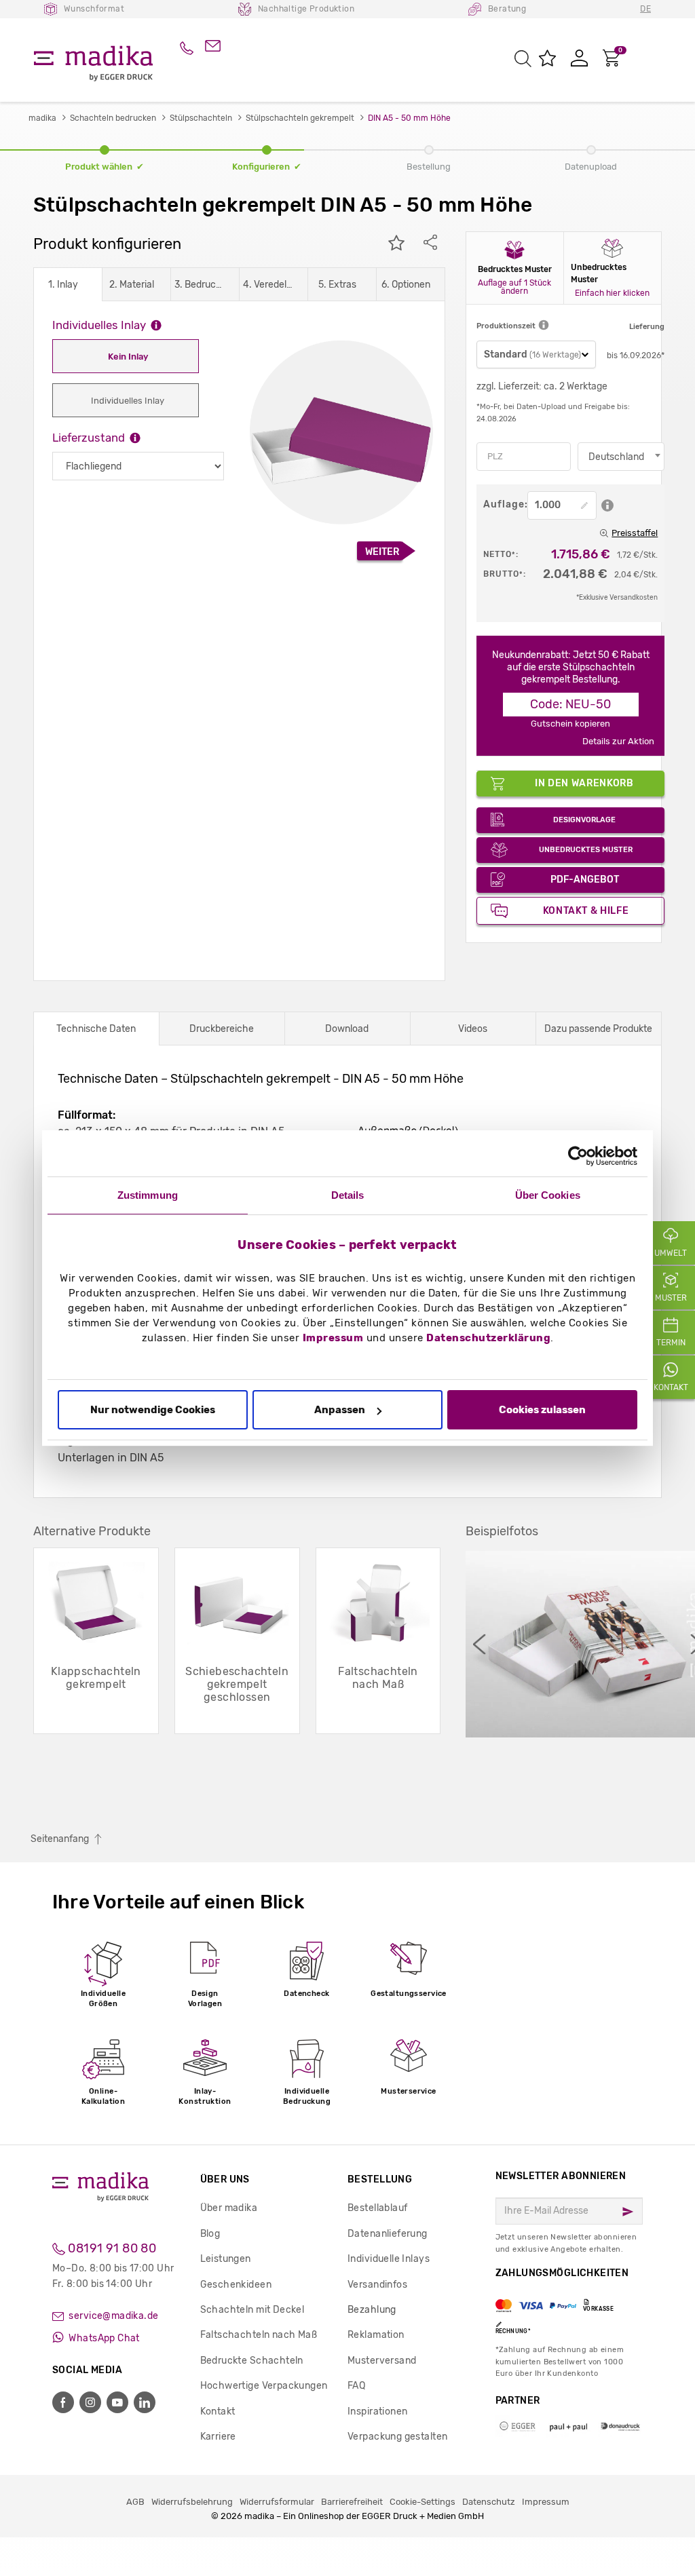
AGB (135, 2502)
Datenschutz (489, 2502)
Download (347, 1029)
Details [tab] (348, 1195)
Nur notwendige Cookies (153, 1410)
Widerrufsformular (277, 2502)
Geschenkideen (236, 2285)
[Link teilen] (430, 244)
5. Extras (337, 285)
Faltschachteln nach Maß (259, 2335)
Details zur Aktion (618, 741)
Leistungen (226, 2259)
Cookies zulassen (542, 1410)
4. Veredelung (270, 285)
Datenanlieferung (388, 2234)
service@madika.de (113, 2316)
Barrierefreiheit (352, 2502)
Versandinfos (377, 2285)
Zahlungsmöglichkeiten (562, 2301)
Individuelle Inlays (389, 2259)
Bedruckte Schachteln (252, 2361)
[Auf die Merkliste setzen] (396, 244)
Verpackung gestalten (397, 2437)
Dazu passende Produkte (598, 1029)
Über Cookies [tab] (548, 1195)
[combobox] (621, 457)
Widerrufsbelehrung (192, 2502)
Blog (210, 2234)
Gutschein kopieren (570, 724)
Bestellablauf (377, 2208)
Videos (473, 1029)
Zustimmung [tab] (148, 1195)
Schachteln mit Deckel (252, 2310)
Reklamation (376, 2335)
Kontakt (218, 2411)
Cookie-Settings (422, 2502)
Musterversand (382, 2361)
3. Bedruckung (202, 285)
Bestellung (380, 2179)
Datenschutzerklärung (488, 1338)
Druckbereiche (222, 1029)
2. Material (132, 285)
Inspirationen (377, 2411)
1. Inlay (63, 285)
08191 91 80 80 (111, 2248)
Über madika (229, 2208)
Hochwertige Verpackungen (264, 2386)
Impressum (333, 1338)
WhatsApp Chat (103, 2338)
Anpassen (340, 1410)
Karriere (218, 2437)
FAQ (356, 2386)
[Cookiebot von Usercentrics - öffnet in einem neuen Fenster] (578, 1156)
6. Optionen (406, 285)
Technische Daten (96, 1029)
